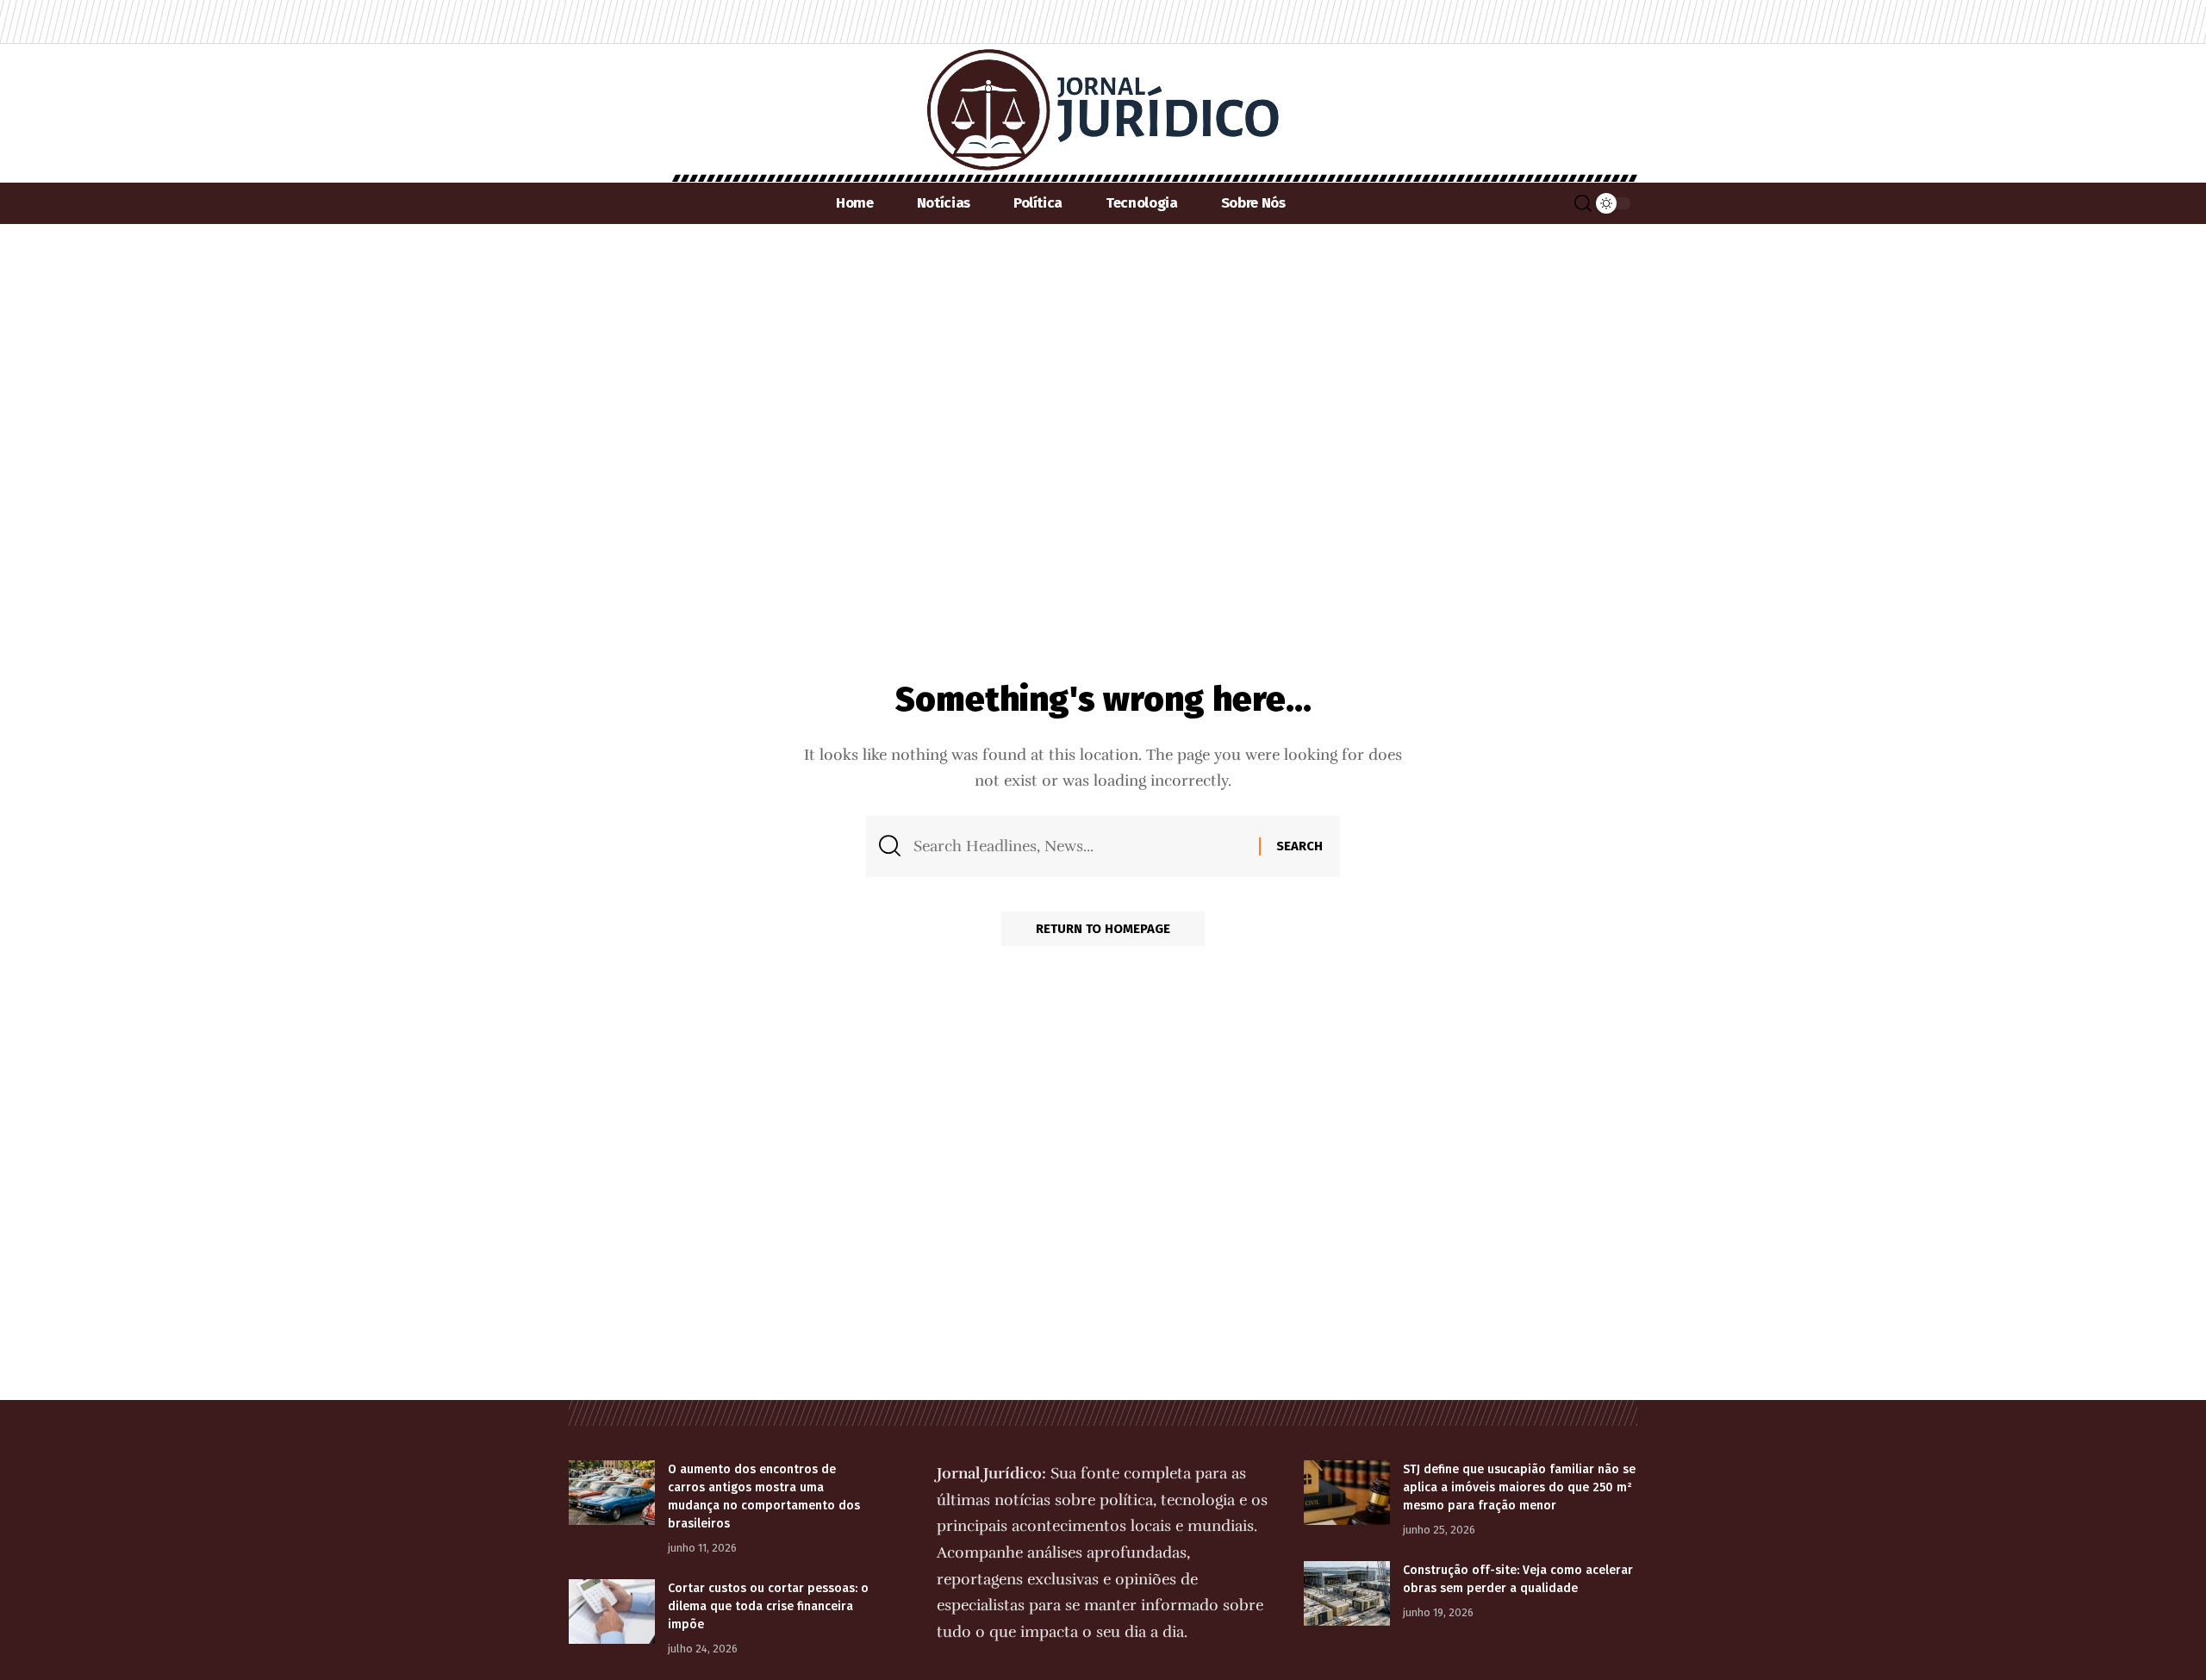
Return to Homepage (1103, 929)
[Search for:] (1080, 846)
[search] (1583, 203)
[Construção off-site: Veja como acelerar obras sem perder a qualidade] (1347, 1593)
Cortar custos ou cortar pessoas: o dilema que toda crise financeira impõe (768, 1606)
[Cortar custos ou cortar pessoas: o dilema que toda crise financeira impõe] (612, 1612)
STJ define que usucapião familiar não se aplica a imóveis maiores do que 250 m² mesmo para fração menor (1519, 1487)
